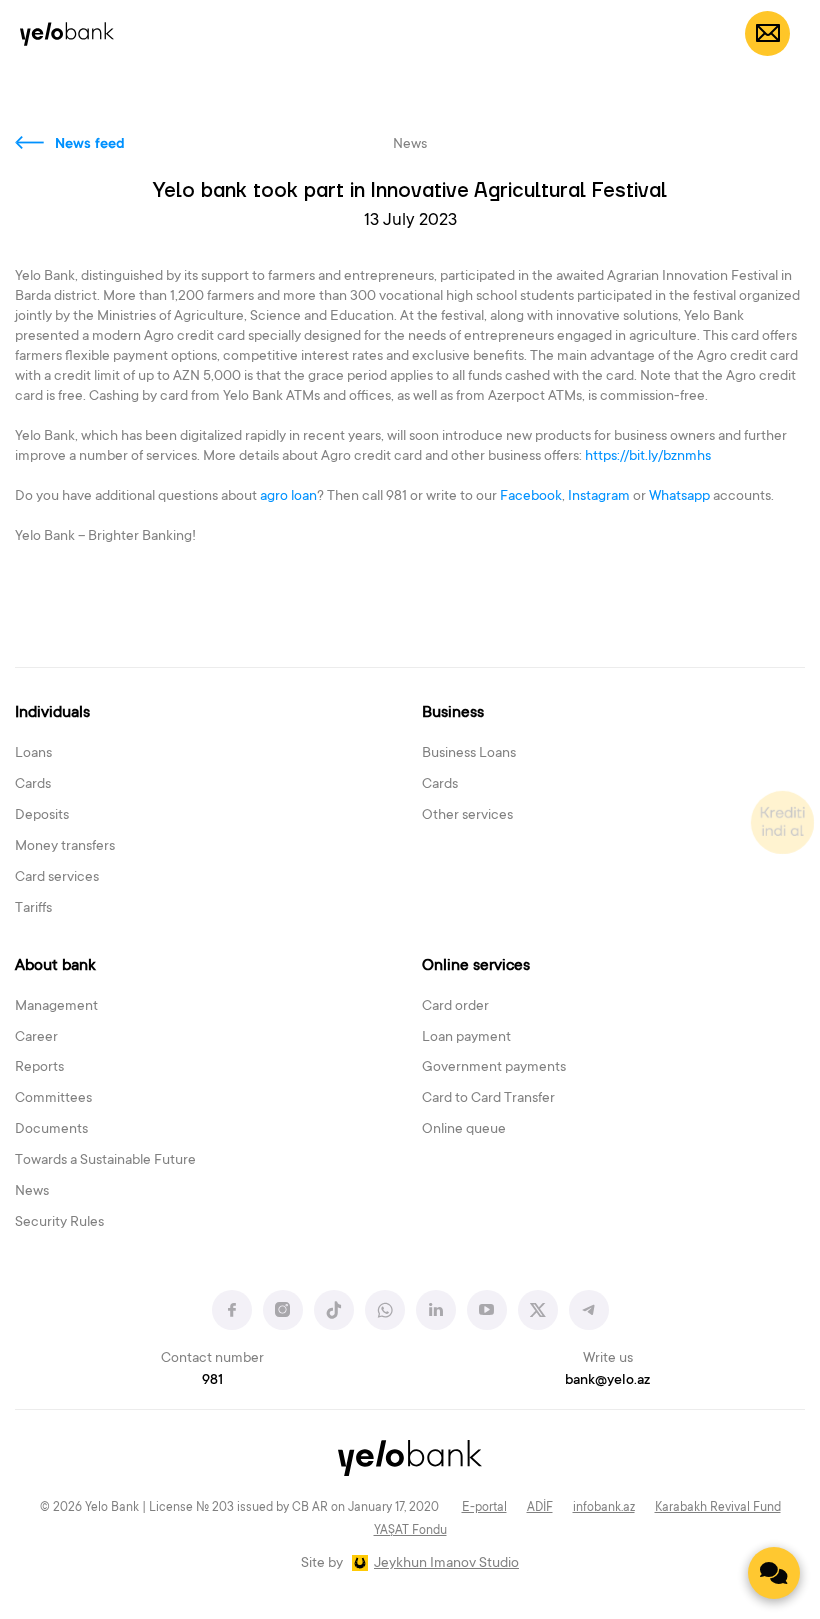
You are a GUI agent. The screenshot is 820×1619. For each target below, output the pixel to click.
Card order (455, 1007)
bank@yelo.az (607, 1381)
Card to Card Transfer (488, 1099)
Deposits (42, 816)
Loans (33, 754)
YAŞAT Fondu (410, 1531)
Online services (476, 966)
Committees (53, 1099)
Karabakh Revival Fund (718, 1508)
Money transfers (65, 847)
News (32, 1192)
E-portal (484, 1508)
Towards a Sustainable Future (105, 1161)
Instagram (599, 497)
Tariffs (33, 909)
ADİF (540, 1508)
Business (453, 713)
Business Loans (469, 754)
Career (36, 1038)
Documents (51, 1130)
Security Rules (59, 1223)
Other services (467, 816)
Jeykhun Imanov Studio (446, 1564)
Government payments (494, 1068)
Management (56, 1007)
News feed (90, 145)
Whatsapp (679, 497)
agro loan (288, 497)
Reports (39, 1068)
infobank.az (604, 1508)
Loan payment (466, 1038)
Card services (57, 878)
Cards (33, 785)
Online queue (464, 1130)
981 (212, 1381)
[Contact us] (774, 1573)
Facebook (531, 497)
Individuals (52, 713)
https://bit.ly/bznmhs (648, 457)
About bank (55, 966)
